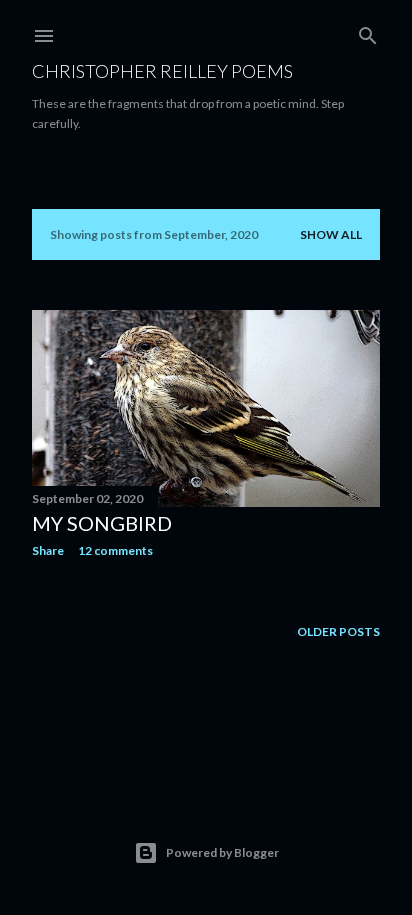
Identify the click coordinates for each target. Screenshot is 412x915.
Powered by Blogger (222, 852)
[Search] (368, 31)
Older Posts (338, 631)
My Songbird (102, 523)
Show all (331, 234)
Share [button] (48, 550)
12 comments (115, 550)
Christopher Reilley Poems (162, 71)
